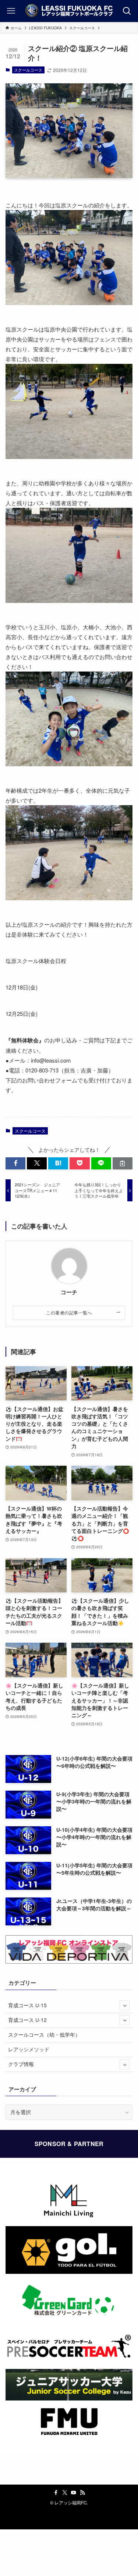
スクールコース (28, 70)
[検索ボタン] (127, 11)
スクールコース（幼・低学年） (44, 2035)
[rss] (82, 2493)
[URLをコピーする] (123, 1163)
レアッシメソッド (29, 2049)
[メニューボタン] (11, 11)
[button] (15, 1163)
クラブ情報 (21, 2064)
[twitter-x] (65, 2493)
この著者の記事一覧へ (69, 1312)
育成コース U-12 (27, 2020)
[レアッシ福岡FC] (69, 11)
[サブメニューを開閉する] (125, 2005)
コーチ (69, 1292)
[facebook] (56, 2493)
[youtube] (74, 2493)
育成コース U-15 (27, 2005)
